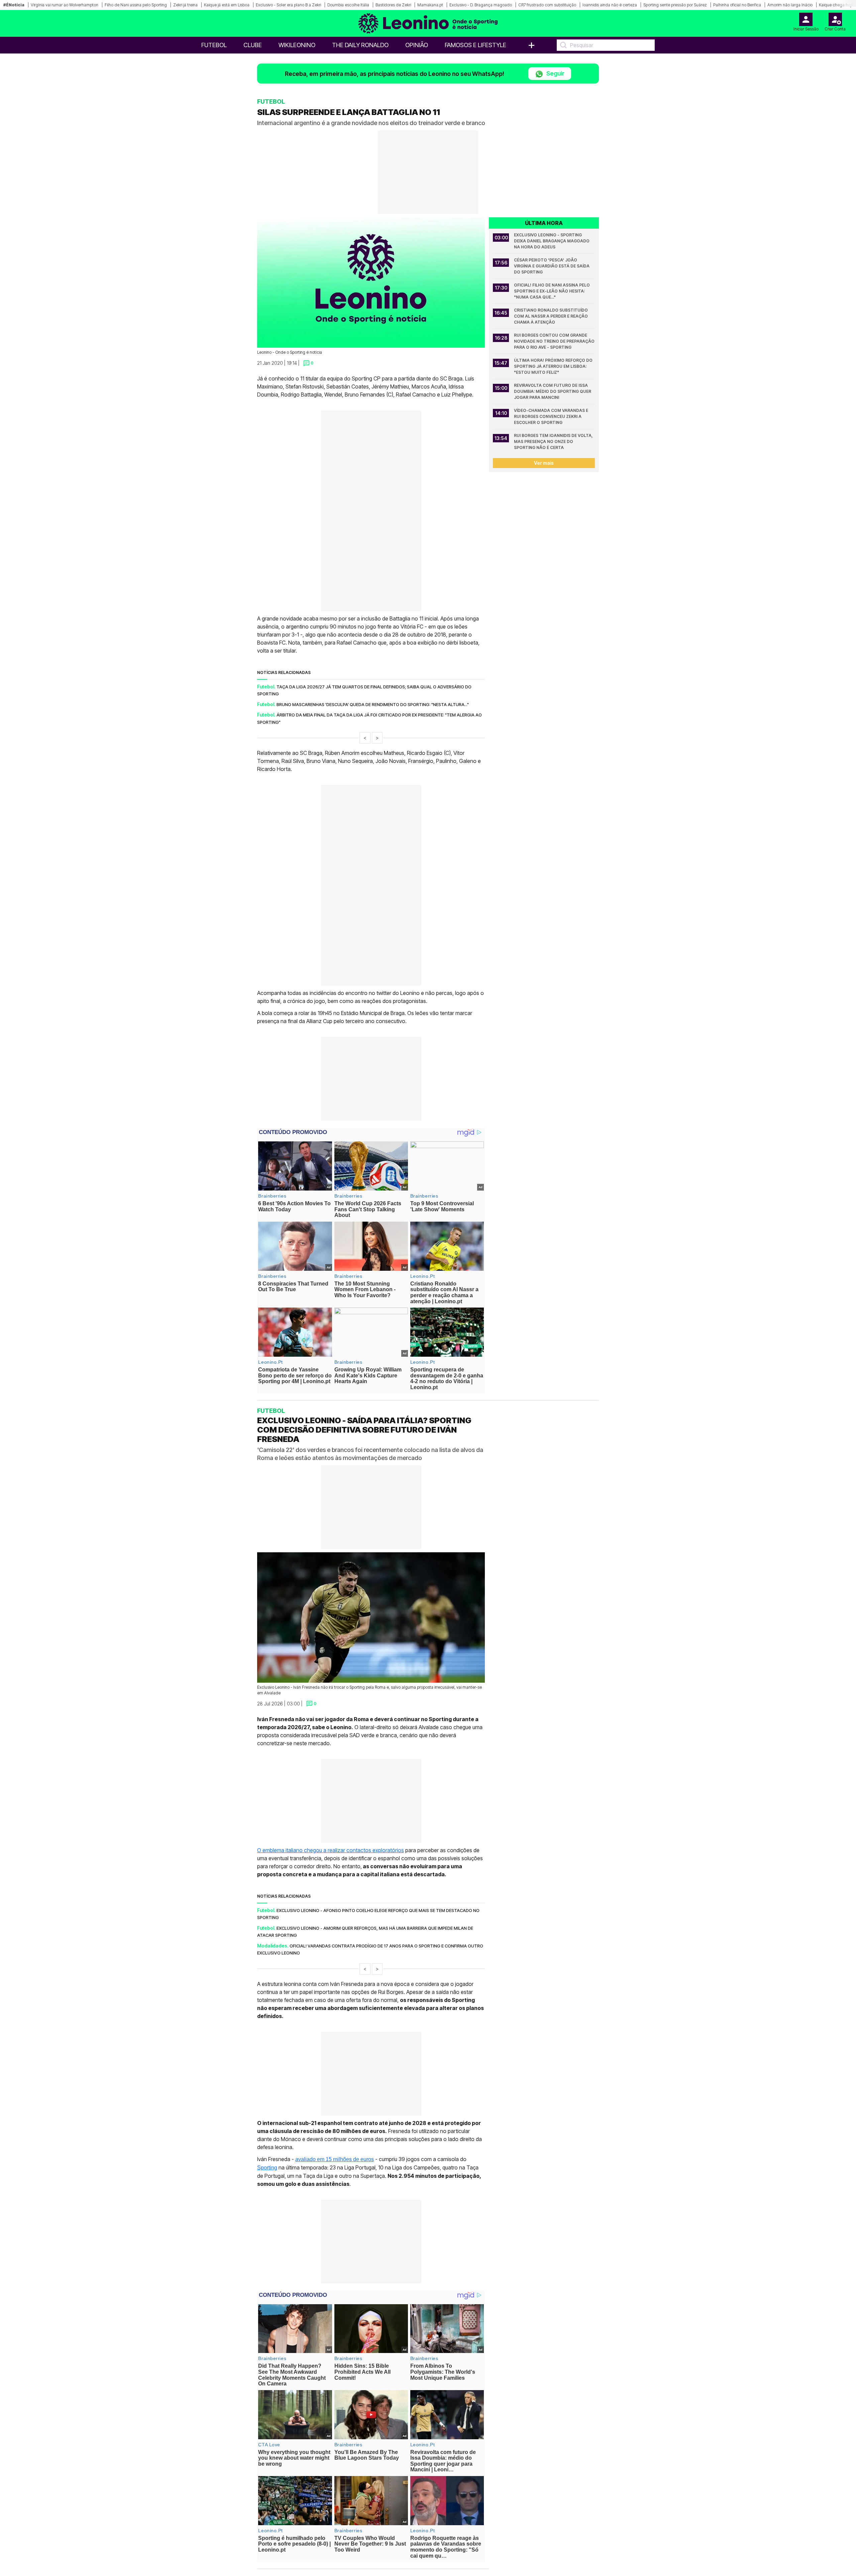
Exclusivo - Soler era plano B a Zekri (288, 5)
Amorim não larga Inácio (790, 5)
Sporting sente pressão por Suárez (675, 5)
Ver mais (544, 463)
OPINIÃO (417, 45)
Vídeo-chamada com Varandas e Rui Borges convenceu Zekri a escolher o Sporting (552, 416)
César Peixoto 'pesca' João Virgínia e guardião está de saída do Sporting (552, 266)
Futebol (214, 45)
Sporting (267, 2168)
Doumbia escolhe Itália (348, 5)
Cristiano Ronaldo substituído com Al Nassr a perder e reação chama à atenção (551, 316)
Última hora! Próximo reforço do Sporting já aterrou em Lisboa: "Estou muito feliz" (554, 366)
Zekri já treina (185, 5)
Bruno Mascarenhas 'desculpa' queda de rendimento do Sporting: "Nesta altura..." (373, 704)
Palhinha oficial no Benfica (737, 5)
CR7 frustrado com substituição (547, 5)
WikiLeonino (297, 45)
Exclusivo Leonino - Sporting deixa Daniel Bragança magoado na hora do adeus (552, 241)
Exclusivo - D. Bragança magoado (481, 5)
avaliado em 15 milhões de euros (335, 2159)
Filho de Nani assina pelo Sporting (136, 5)
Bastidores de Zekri (393, 5)
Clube (253, 45)
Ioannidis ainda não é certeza (610, 5)
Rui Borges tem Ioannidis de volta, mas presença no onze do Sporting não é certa (554, 441)
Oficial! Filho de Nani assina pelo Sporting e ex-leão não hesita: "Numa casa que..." (552, 291)
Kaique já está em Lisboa (227, 5)
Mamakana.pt (430, 5)
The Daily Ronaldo (360, 45)
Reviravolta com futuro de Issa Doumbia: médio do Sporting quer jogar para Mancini (553, 391)
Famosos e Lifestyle (475, 45)
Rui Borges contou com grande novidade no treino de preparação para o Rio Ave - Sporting (554, 341)
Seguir (555, 73)
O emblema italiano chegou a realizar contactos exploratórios (331, 1850)
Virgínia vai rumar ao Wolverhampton (65, 5)
